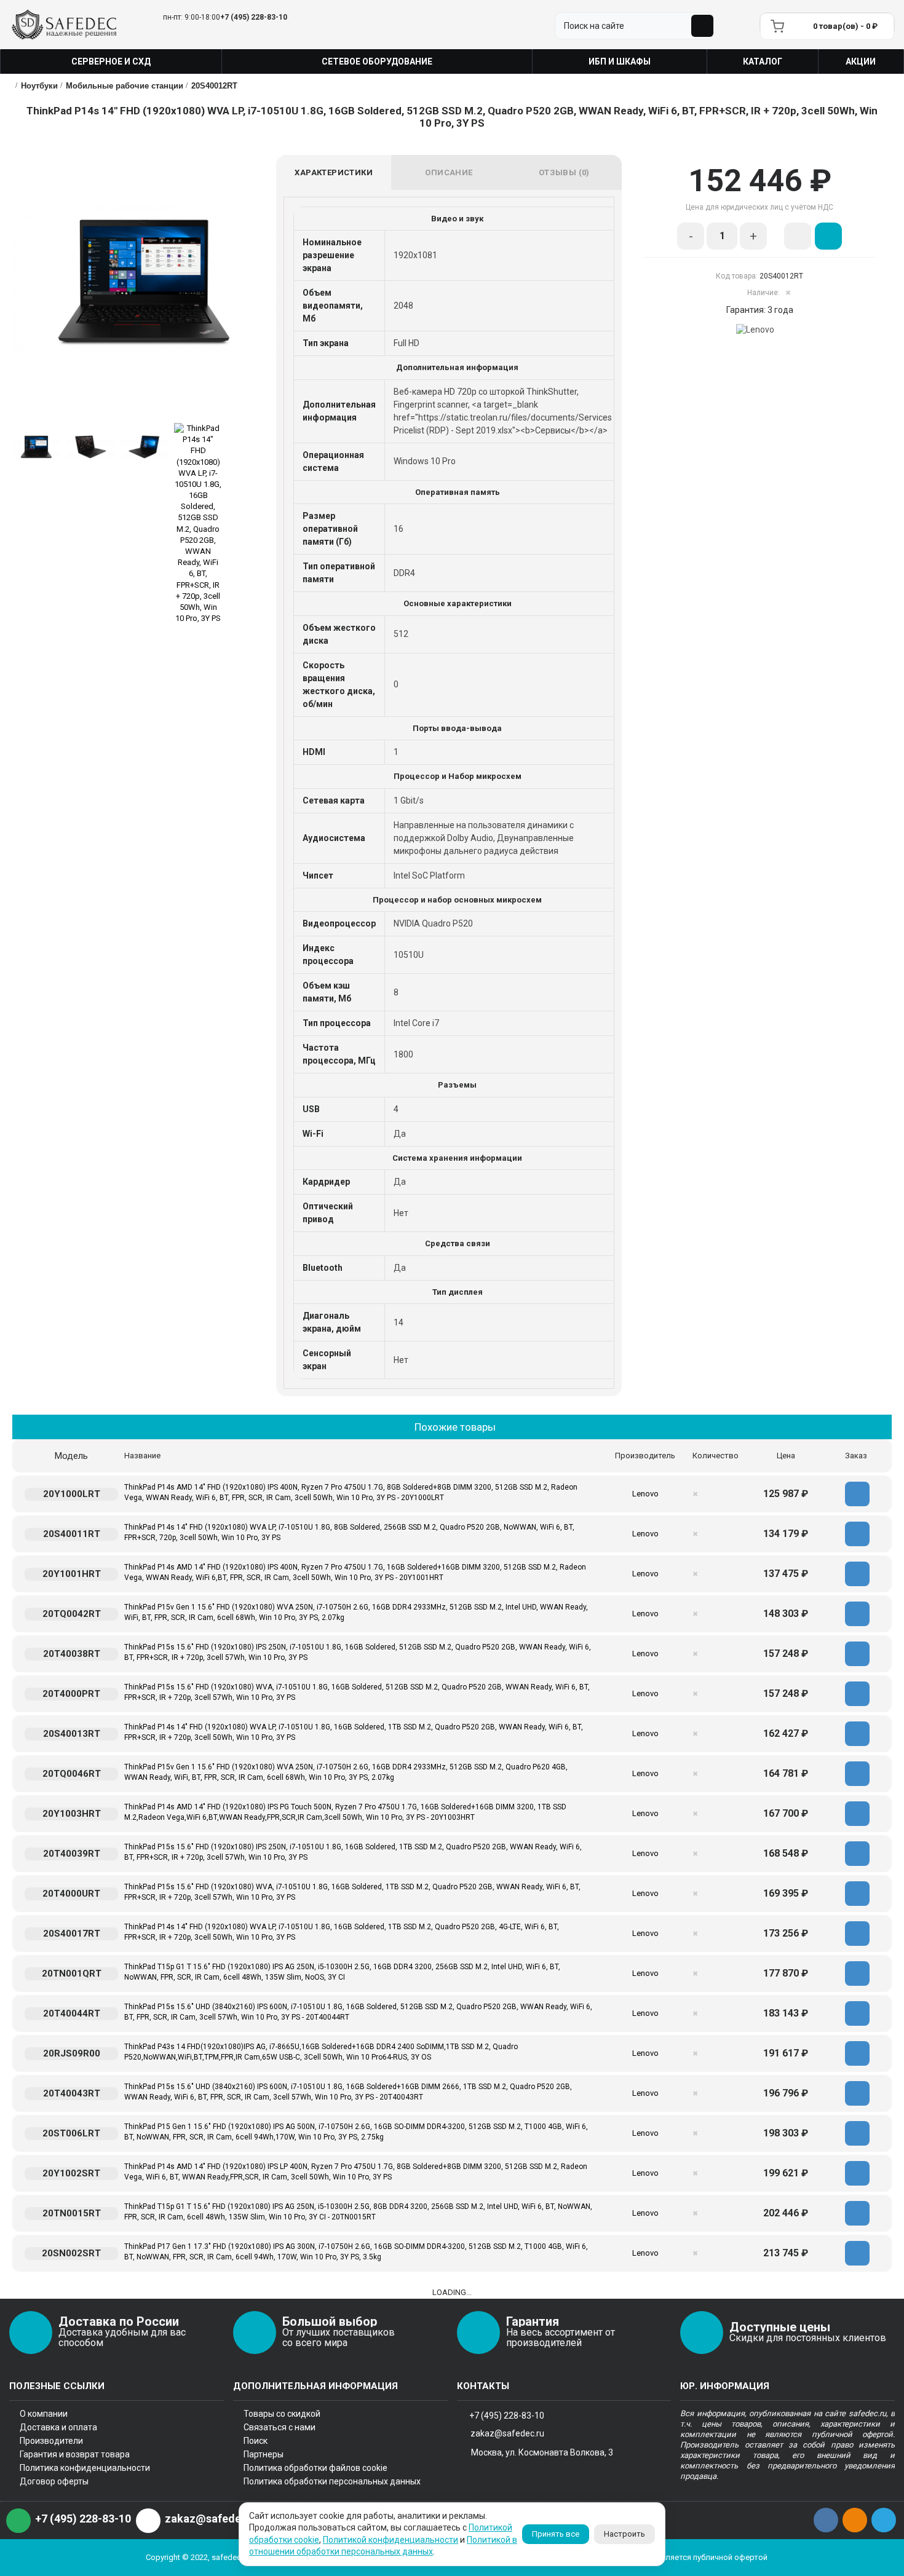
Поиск (256, 2441)
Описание (449, 172)
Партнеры (264, 2454)
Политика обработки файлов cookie (315, 2468)
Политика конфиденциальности (85, 2468)
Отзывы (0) (564, 172)
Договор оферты (54, 2481)
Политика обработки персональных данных (332, 2481)
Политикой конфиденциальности (391, 2540)
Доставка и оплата (58, 2427)
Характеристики (334, 172)
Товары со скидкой (282, 2414)
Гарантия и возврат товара (75, 2454)
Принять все (556, 2534)
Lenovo (645, 1494)
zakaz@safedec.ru (507, 2433)
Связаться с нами (280, 2427)
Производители (51, 2441)
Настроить (624, 2534)
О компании (44, 2414)
